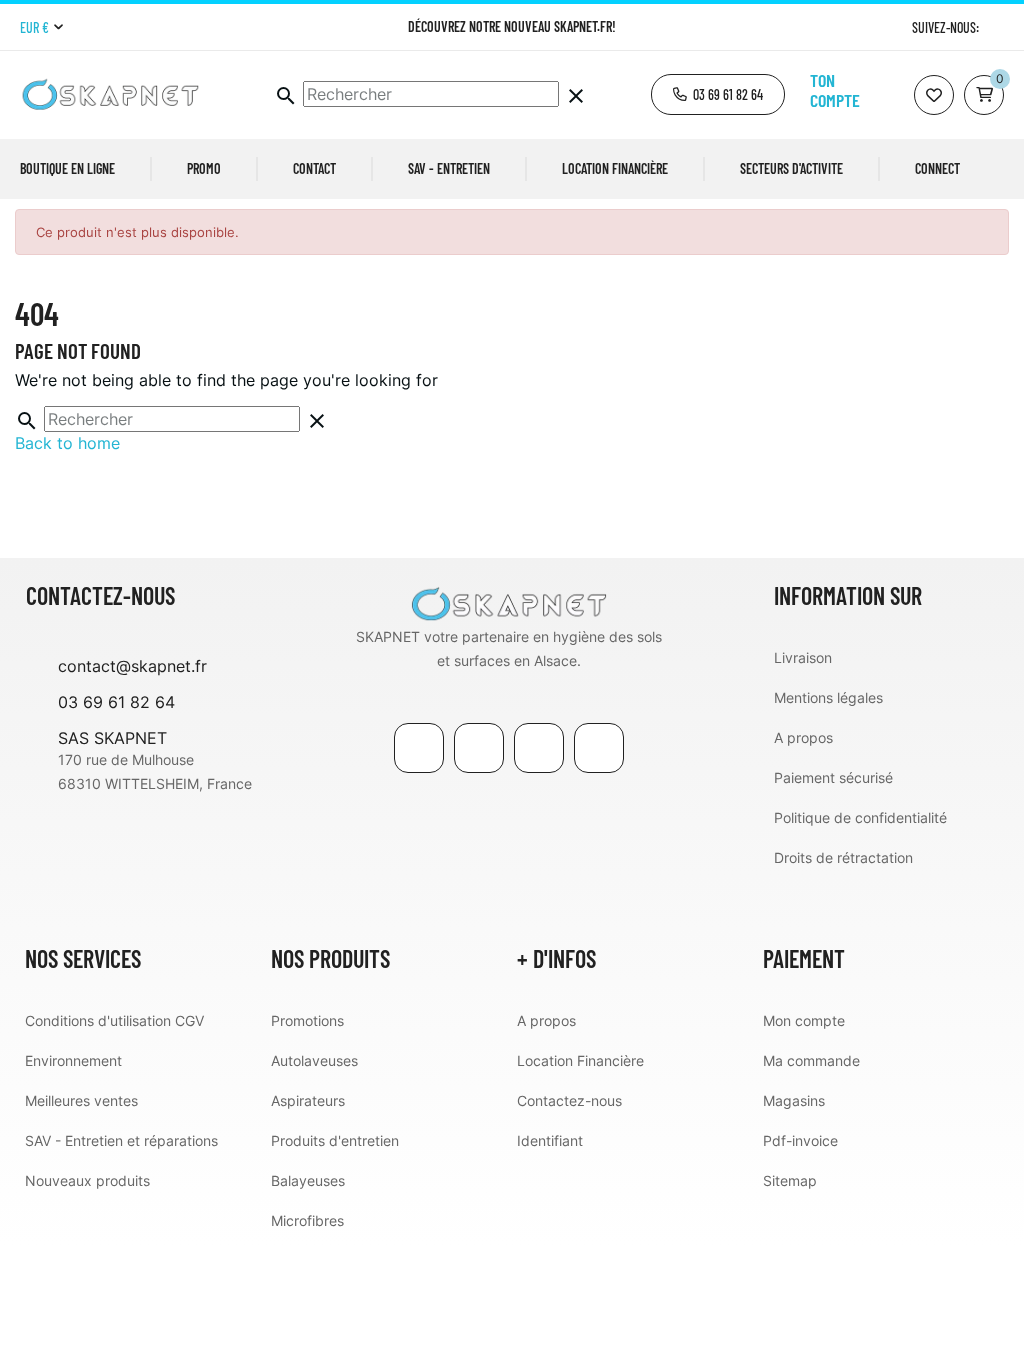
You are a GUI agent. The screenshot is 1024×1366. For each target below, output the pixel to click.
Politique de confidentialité (860, 817)
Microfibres (307, 1220)
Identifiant (550, 1140)
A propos (803, 737)
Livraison (803, 657)
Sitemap (790, 1180)
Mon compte (804, 1020)
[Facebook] (419, 748)
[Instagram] (996, 27)
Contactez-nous (569, 1100)
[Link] (539, 748)
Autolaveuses (314, 1060)
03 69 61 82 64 (116, 702)
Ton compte (835, 90)
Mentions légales (828, 697)
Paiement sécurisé (833, 777)
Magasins (794, 1100)
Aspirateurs (308, 1100)
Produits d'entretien (335, 1140)
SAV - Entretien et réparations (121, 1140)
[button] (718, 94)
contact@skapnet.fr (132, 666)
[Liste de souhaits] (934, 95)
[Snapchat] (599, 748)
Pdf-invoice (800, 1140)
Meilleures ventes (81, 1100)
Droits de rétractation (843, 857)
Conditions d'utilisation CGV (114, 1020)
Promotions (307, 1020)
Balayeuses (308, 1180)
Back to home (67, 443)
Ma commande (811, 1060)
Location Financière (580, 1060)
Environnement (73, 1060)
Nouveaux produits (87, 1180)
